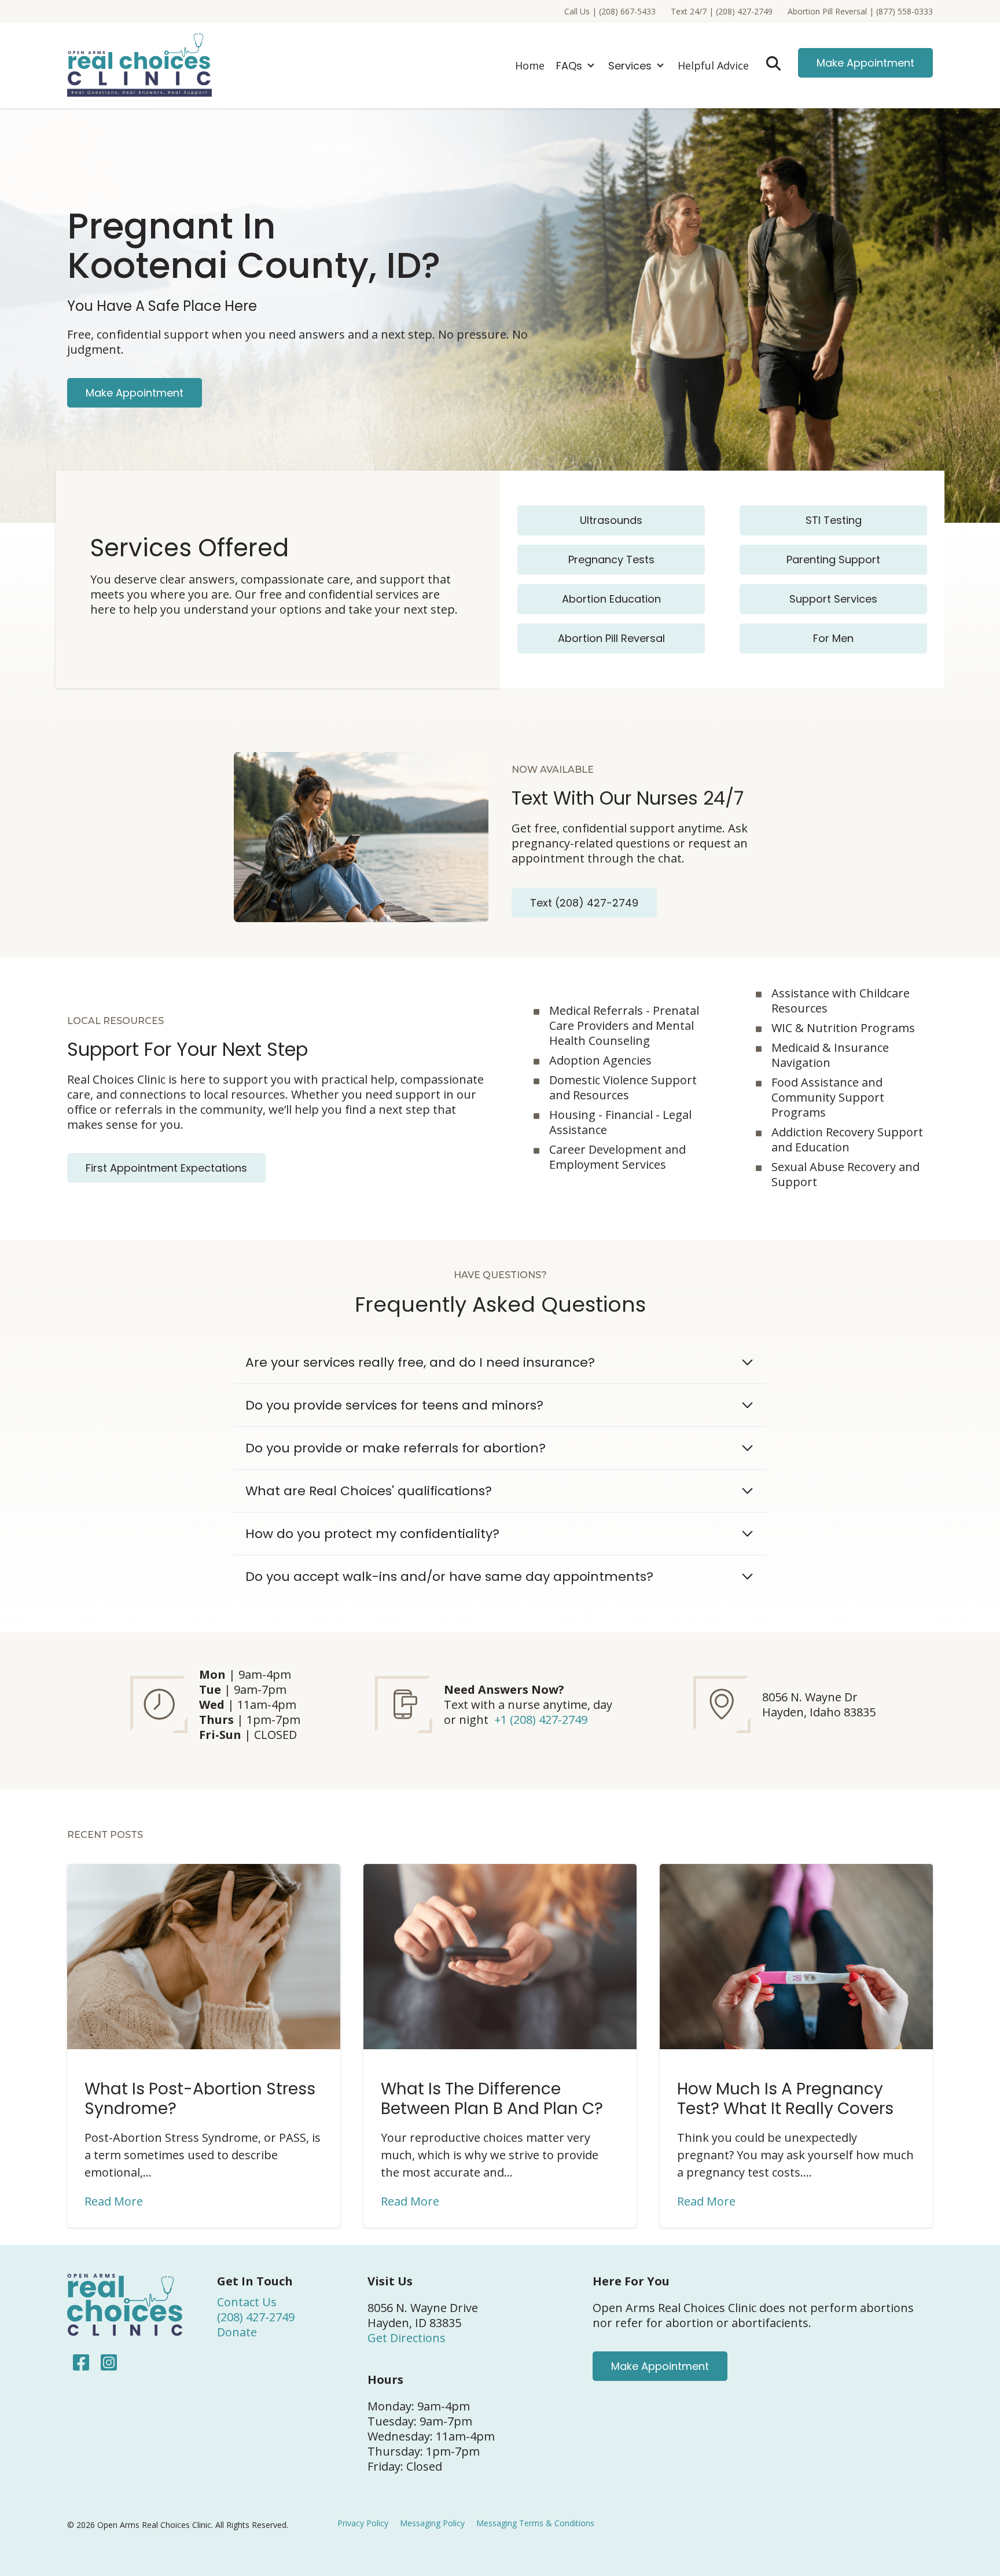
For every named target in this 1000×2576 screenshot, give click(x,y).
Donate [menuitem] (237, 2332)
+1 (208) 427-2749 (541, 1720)
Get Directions (407, 2338)
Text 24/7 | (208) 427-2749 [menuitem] (722, 11)
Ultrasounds (611, 520)
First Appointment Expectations (166, 1168)
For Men (833, 638)
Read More (114, 2201)
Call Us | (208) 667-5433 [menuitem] (610, 11)
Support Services (833, 599)
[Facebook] (81, 2362)
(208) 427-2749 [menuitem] (256, 2317)
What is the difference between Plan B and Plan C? (492, 2099)
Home (530, 65)
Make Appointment (865, 63)
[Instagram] (106, 2362)
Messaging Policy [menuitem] (432, 2523)
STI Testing (834, 520)
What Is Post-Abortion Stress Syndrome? (200, 2099)
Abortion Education (611, 599)
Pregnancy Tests (611, 559)
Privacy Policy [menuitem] (363, 2523)
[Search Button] (773, 63)
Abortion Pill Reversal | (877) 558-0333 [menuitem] (860, 11)
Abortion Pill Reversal (611, 638)
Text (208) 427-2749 (584, 903)
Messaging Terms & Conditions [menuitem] (535, 2523)
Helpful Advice (713, 65)
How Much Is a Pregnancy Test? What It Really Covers (785, 2099)
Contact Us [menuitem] (247, 2302)
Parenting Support (833, 559)
